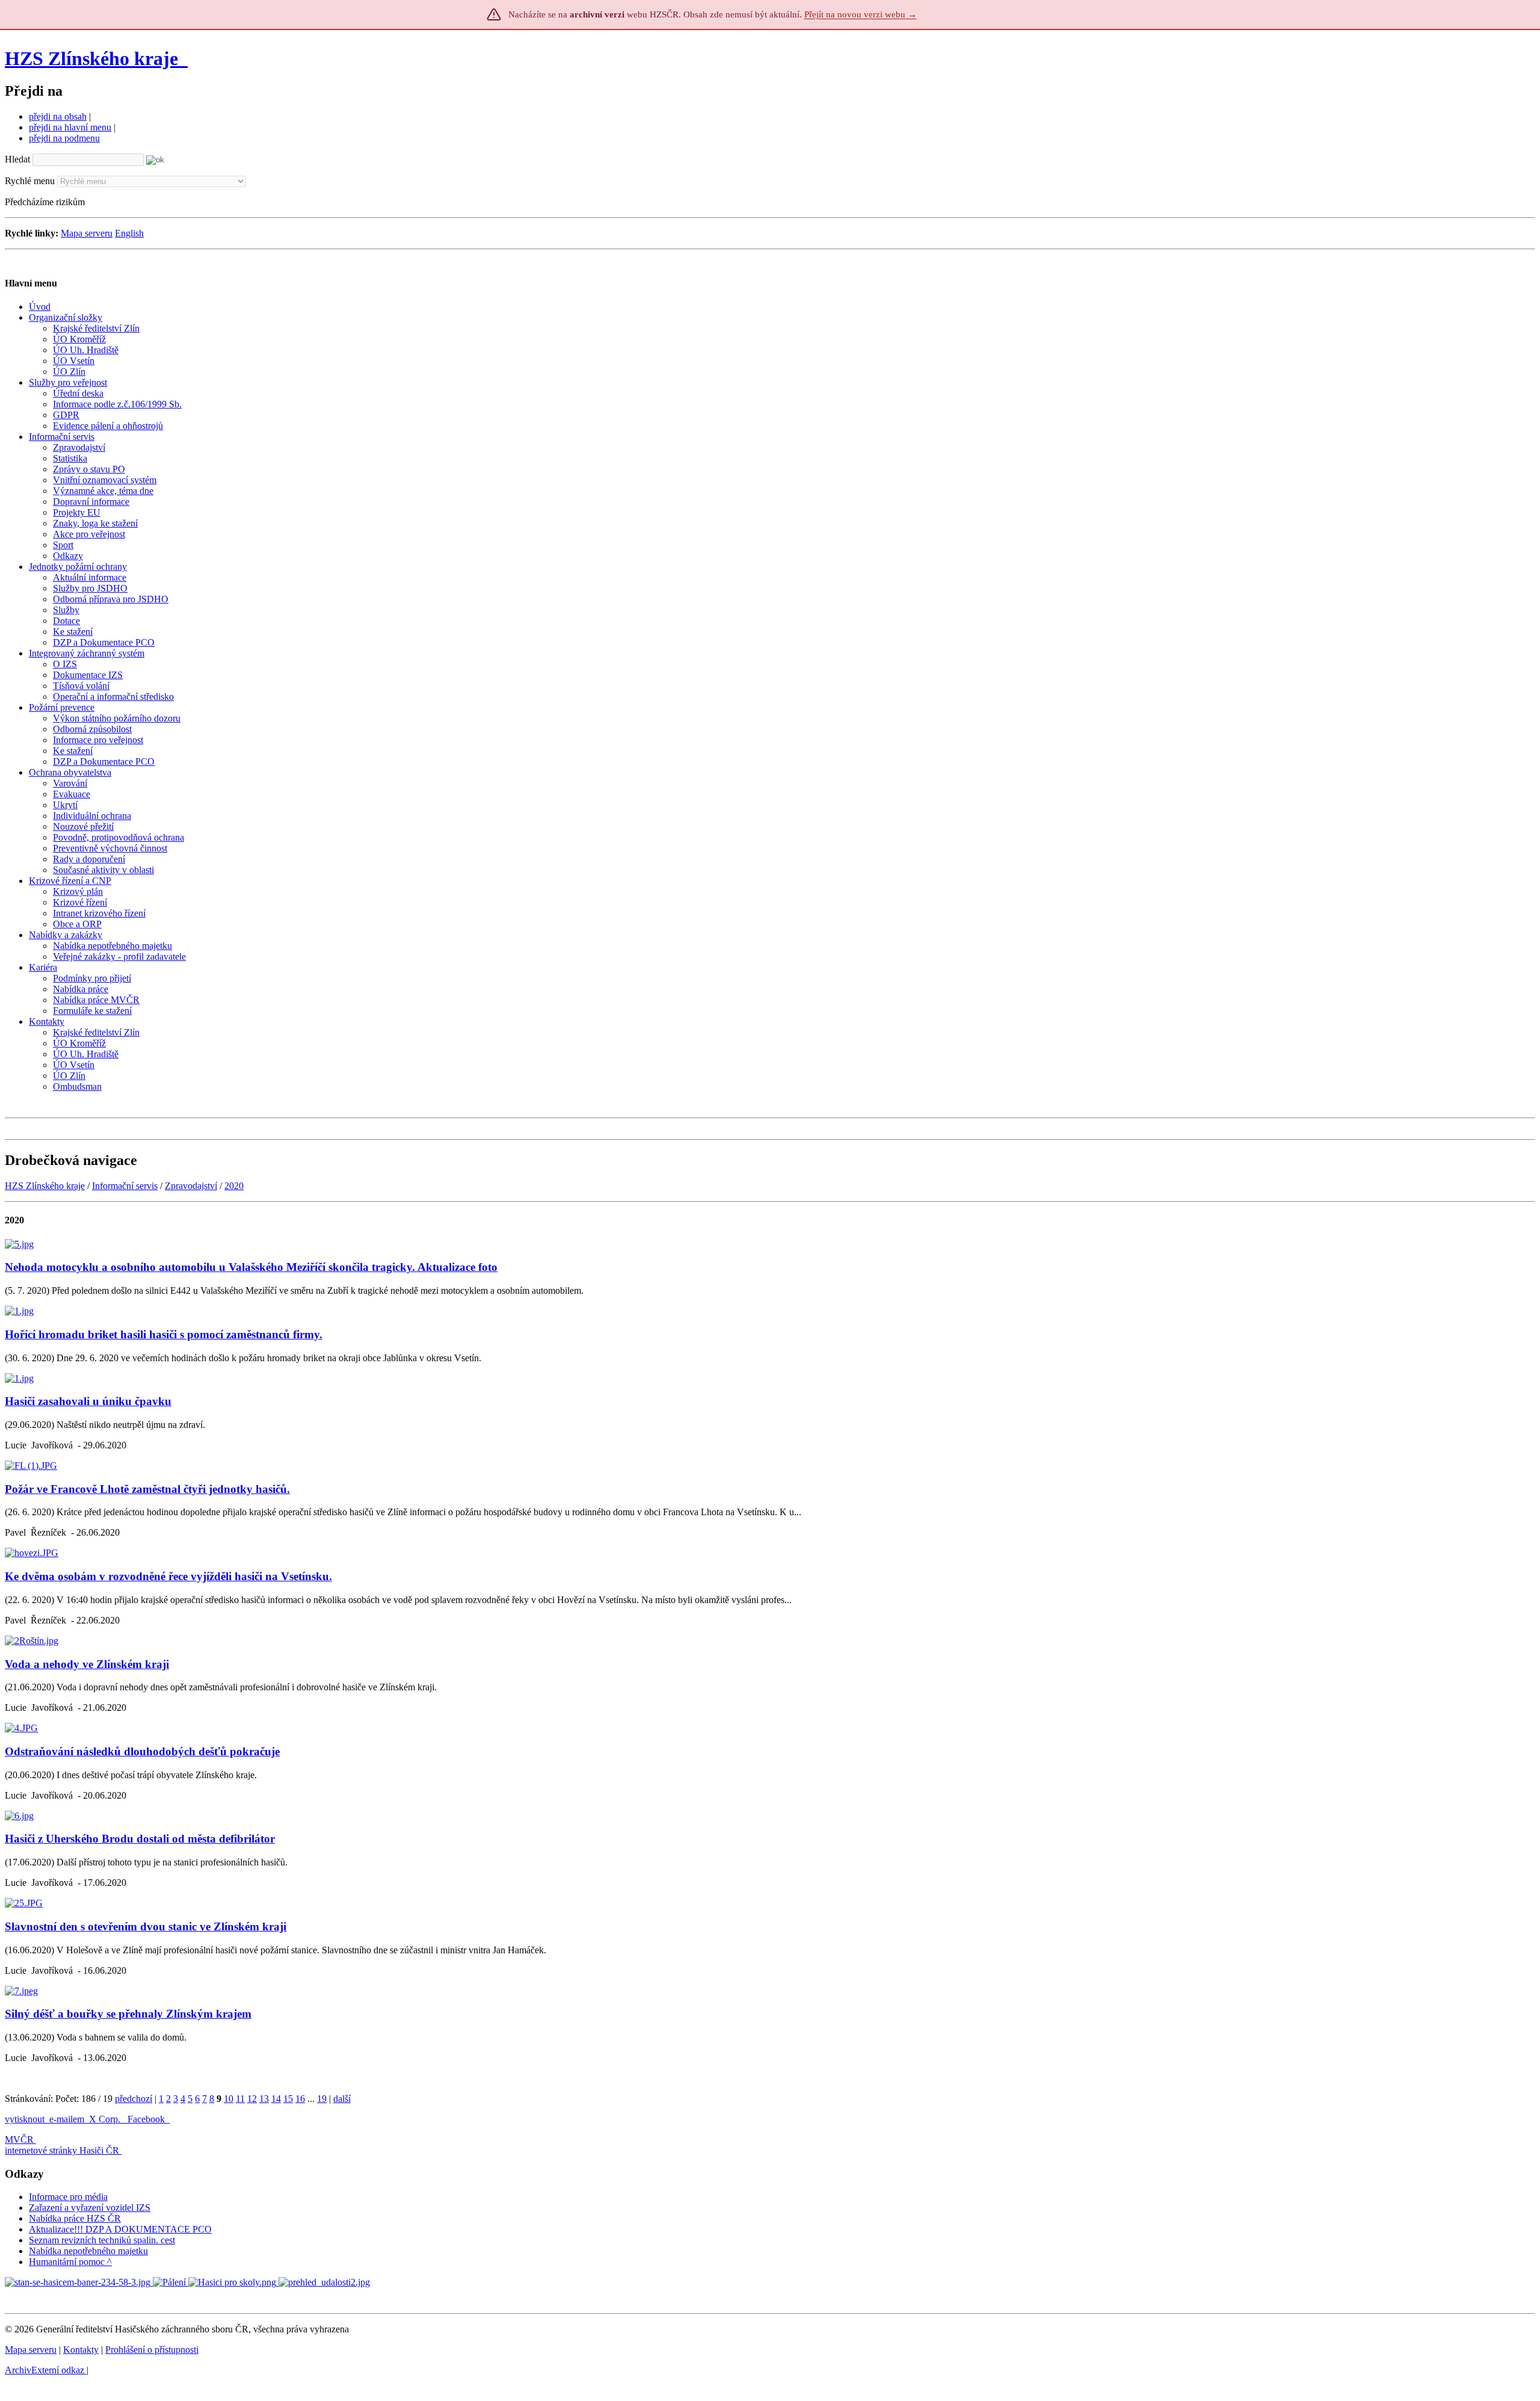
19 (322, 2099)
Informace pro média (68, 2197)
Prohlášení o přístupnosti (152, 2350)
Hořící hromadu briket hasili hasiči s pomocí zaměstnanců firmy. (164, 1334)
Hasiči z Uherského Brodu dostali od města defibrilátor (140, 1839)
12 (252, 2099)
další (342, 2099)
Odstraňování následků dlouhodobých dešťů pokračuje (142, 1751)
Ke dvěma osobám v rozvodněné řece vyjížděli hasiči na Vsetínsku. (168, 1576)
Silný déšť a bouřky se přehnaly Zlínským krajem (128, 2014)
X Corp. (106, 2119)
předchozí (134, 2099)
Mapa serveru (87, 233)
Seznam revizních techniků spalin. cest (102, 2240)
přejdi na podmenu (64, 138)
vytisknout (25, 2119)
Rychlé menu (30, 181)
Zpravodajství (191, 1186)
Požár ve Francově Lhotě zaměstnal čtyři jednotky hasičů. (147, 1489)
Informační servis (125, 1186)
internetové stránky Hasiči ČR (62, 2150)
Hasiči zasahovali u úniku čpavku (88, 1401)
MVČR (19, 2140)
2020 (234, 1186)
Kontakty (81, 2350)
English (129, 233)
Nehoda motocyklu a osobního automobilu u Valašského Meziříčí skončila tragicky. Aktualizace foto (251, 1267)
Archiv (45, 2370)
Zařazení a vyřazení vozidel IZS (90, 2208)
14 (276, 2099)
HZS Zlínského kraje (91, 58)
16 (300, 2099)
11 (240, 2099)
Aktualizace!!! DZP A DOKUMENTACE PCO (120, 2229)
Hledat (17, 159)
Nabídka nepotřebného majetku (88, 2251)
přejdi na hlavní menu (70, 127)
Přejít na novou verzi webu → (861, 14)
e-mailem (67, 2119)
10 (229, 2099)
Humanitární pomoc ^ (70, 2262)
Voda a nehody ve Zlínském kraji (87, 1664)
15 (288, 2099)
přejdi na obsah (58, 116)
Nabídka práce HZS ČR (75, 2218)
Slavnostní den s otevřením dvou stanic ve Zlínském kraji (146, 1927)
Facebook (147, 2119)
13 (264, 2099)
